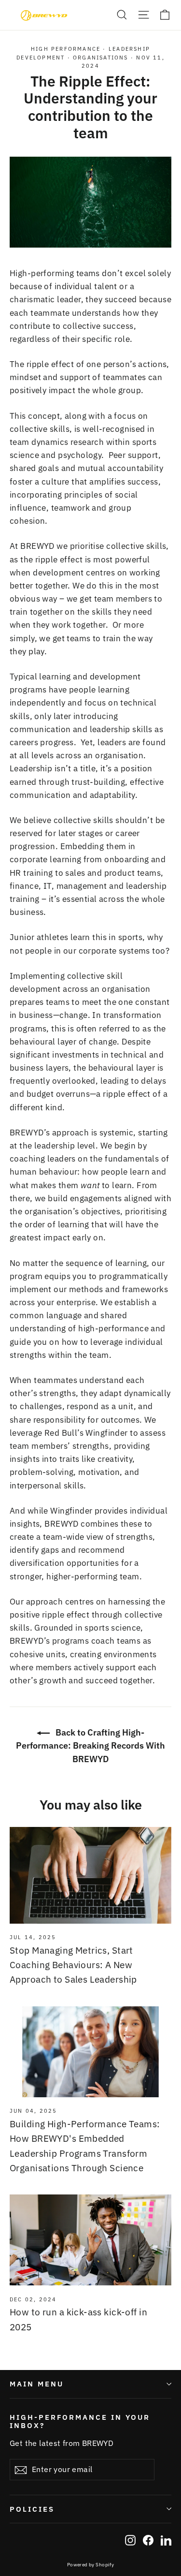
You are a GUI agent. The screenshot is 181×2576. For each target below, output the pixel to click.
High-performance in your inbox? (80, 2421)
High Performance (66, 49)
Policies (32, 2509)
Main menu (36, 2384)
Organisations (101, 58)
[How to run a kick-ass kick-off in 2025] (90, 2240)
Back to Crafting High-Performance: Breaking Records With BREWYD (90, 1745)
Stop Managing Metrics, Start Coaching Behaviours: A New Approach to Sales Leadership (73, 1965)
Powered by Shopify (91, 2565)
